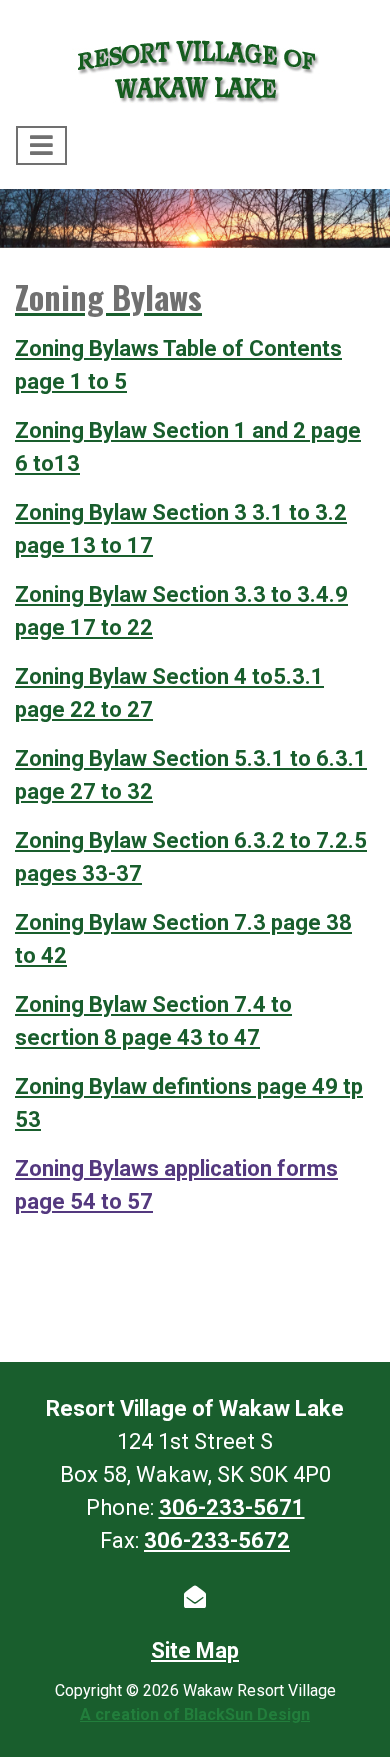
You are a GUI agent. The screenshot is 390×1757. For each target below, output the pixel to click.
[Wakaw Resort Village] (195, 67)
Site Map (195, 1650)
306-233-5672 (217, 1540)
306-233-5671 (232, 1507)
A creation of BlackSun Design (195, 1714)
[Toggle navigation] (41, 145)
